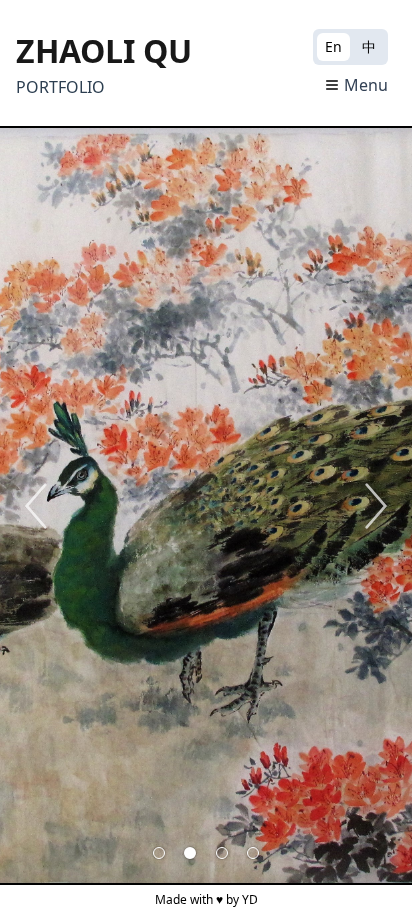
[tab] (159, 853)
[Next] (376, 506)
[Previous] (36, 506)
